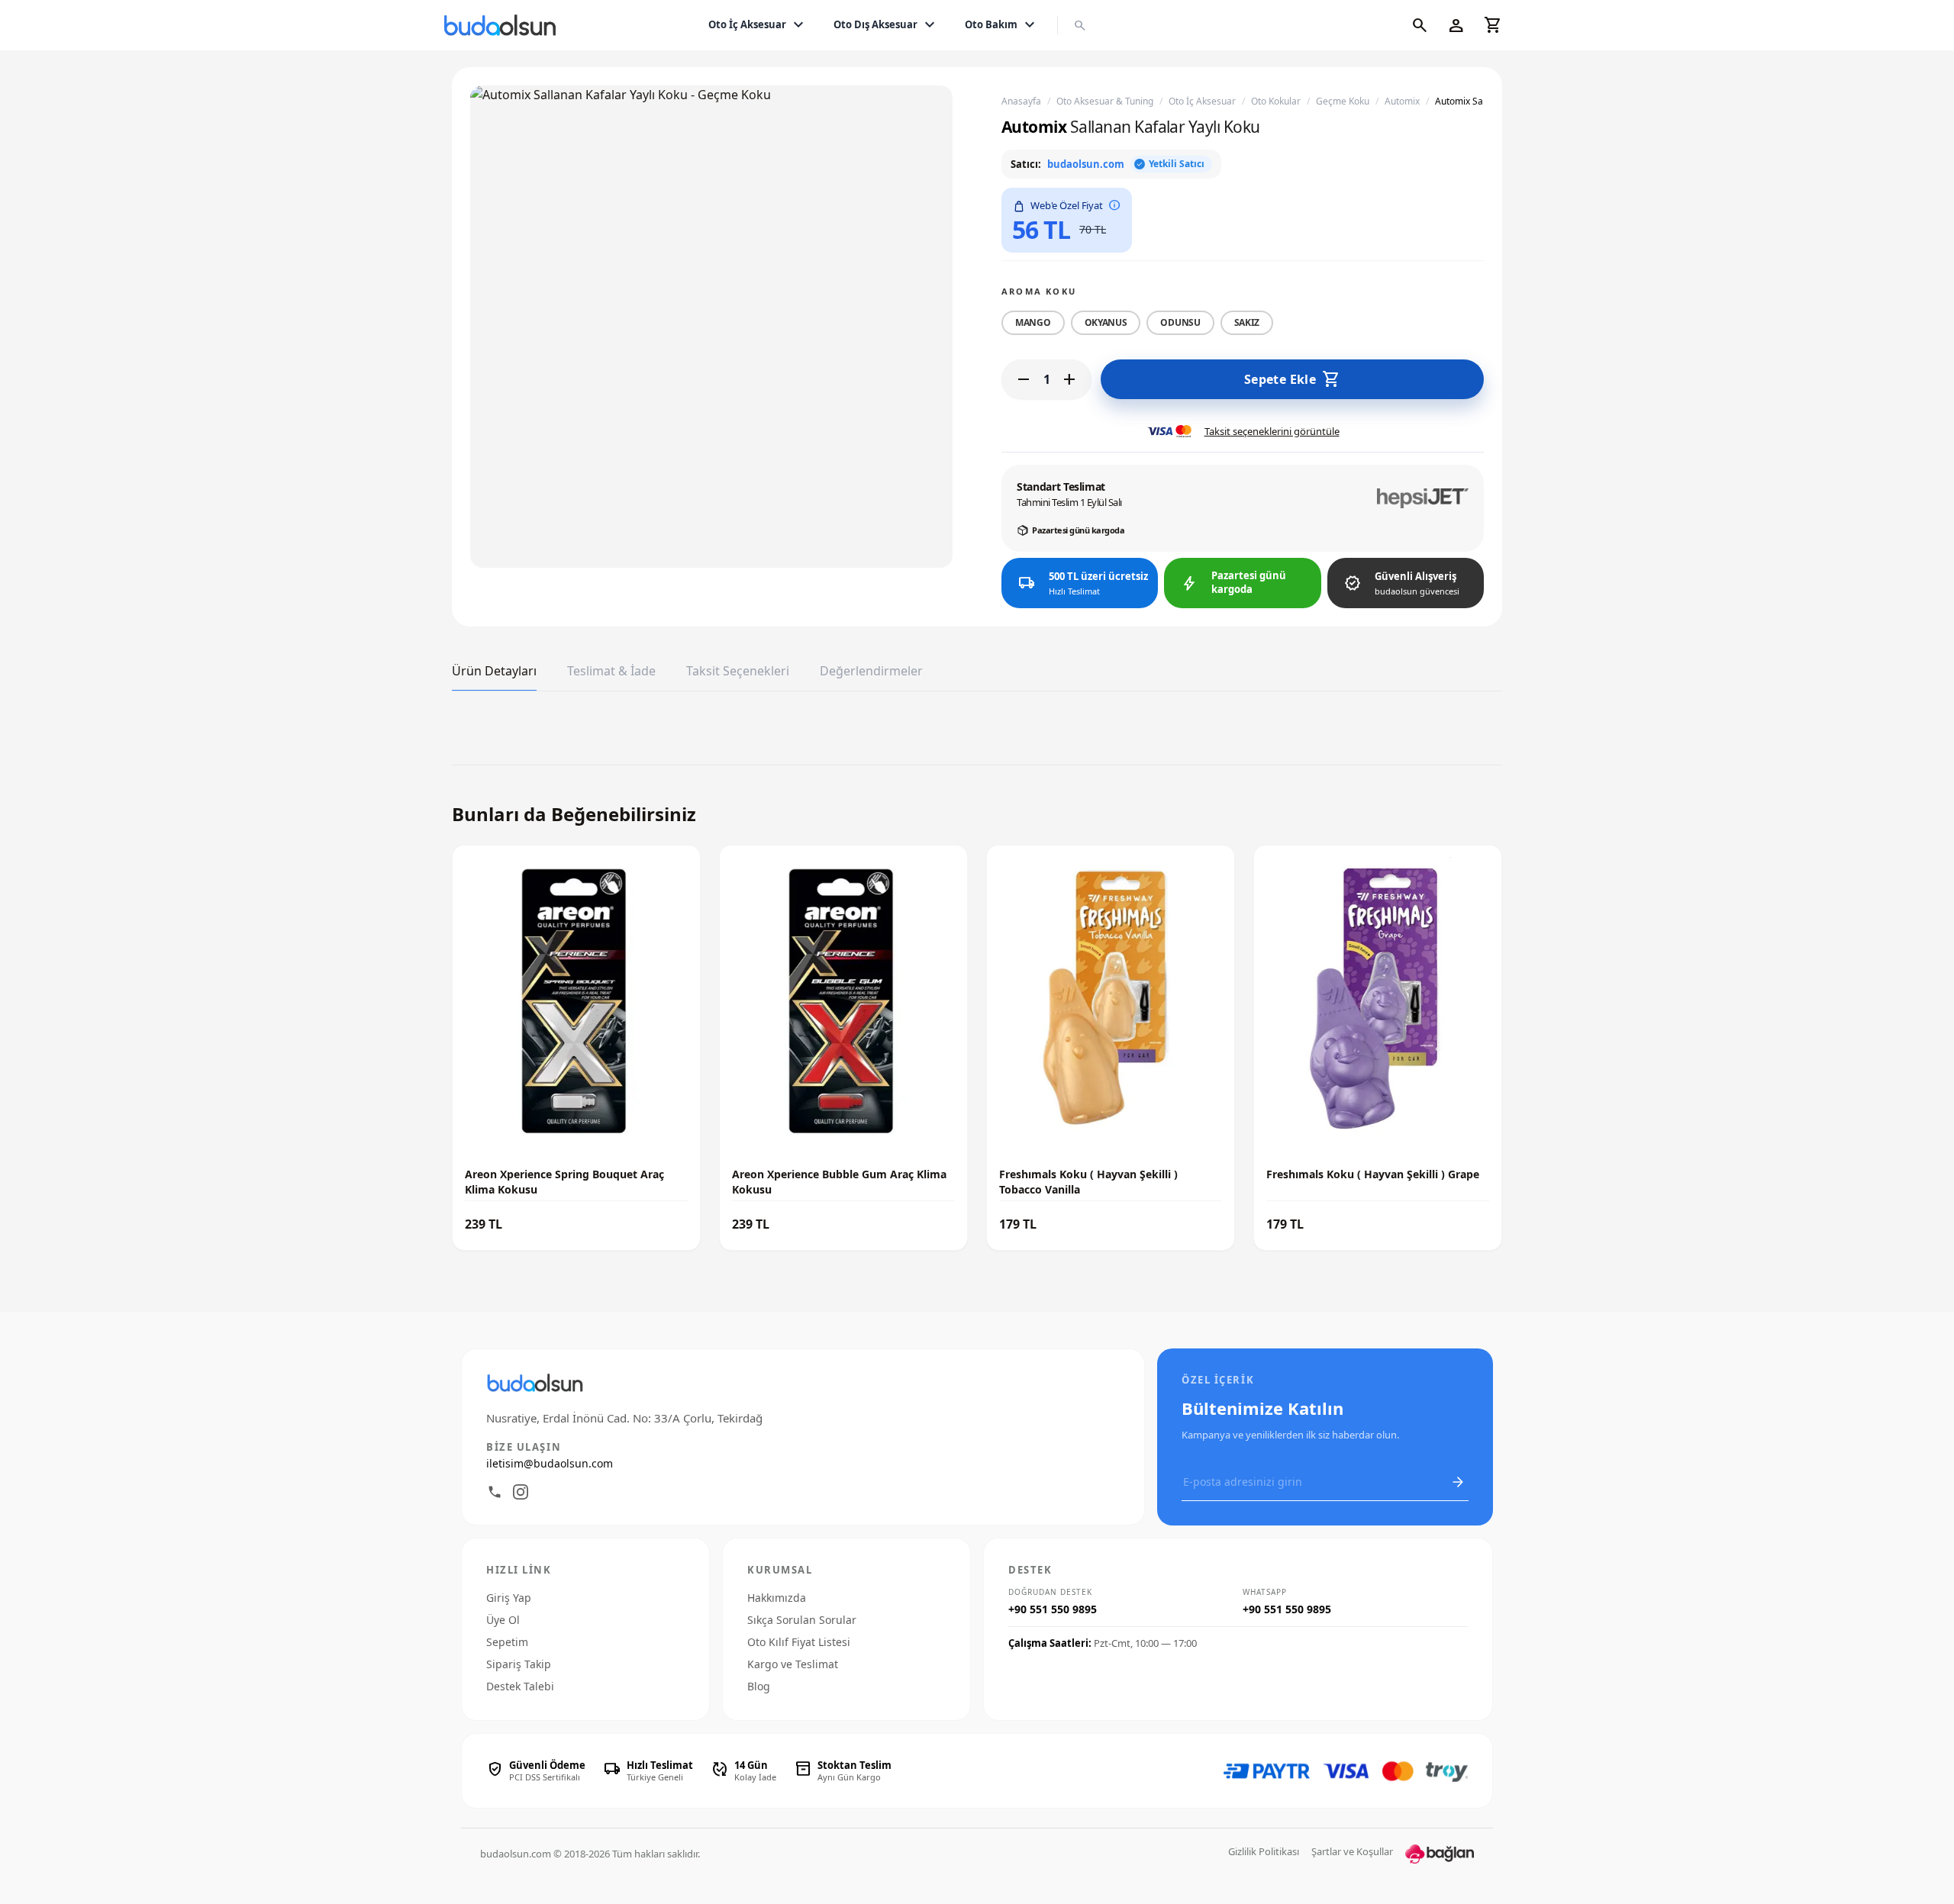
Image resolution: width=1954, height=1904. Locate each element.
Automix (1402, 101)
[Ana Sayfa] (503, 25)
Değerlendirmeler (871, 671)
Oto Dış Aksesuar (886, 25)
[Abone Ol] (1458, 1482)
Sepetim (507, 1642)
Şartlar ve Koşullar (1352, 1851)
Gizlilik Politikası (1264, 1851)
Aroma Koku (1039, 291)
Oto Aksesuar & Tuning (1105, 101)
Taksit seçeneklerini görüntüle (1272, 431)
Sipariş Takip (519, 1664)
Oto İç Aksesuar (758, 25)
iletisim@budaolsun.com (550, 1463)
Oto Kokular (1276, 101)
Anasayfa (1021, 101)
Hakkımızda (777, 1598)
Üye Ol (503, 1620)
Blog (759, 1686)
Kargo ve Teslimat (793, 1664)
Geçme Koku (1343, 101)
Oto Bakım (1002, 25)
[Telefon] (495, 1492)
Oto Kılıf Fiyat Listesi (799, 1642)
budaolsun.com (1086, 164)
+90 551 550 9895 (1053, 1609)
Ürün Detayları (494, 671)
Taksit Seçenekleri (738, 671)
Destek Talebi (520, 1686)
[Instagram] (521, 1492)
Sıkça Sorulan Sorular (802, 1620)
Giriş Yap (509, 1598)
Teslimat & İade (611, 671)
